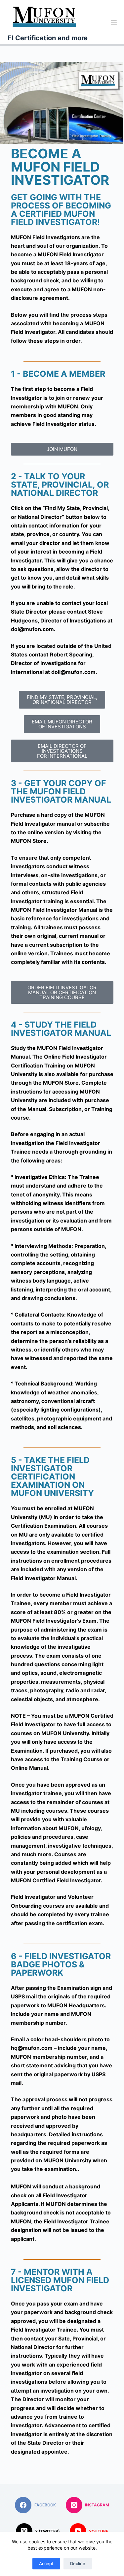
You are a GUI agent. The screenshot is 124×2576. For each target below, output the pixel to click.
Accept (46, 2563)
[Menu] (114, 22)
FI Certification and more (48, 38)
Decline (78, 2563)
